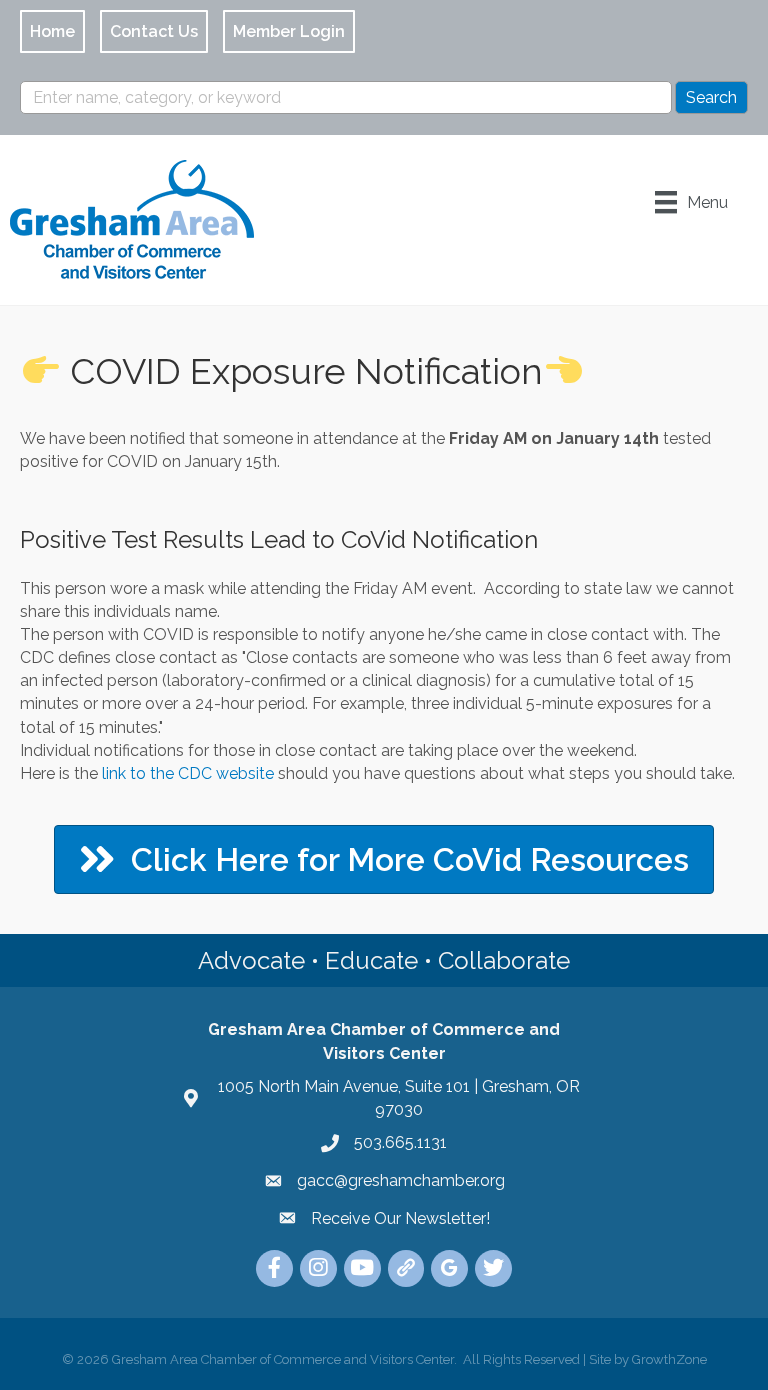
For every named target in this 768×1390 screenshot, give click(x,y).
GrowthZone (669, 1359)
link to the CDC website (188, 773)
